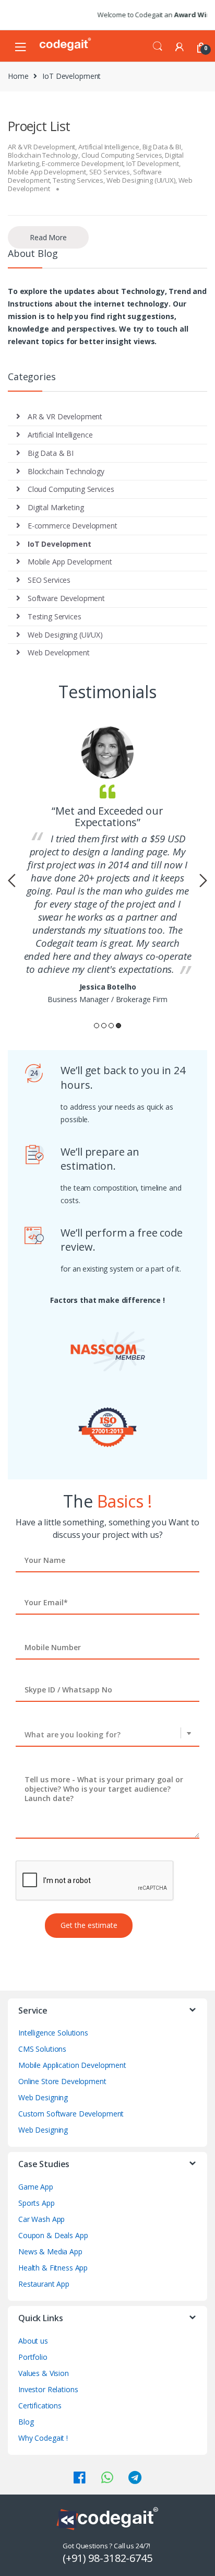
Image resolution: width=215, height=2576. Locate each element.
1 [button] (97, 1026)
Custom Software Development (71, 2114)
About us (33, 2341)
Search (158, 46)
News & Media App (50, 2251)
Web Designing (43, 2097)
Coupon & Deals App (53, 2235)
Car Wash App (41, 2219)
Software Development (66, 598)
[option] (107, 866)
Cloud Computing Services (122, 155)
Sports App (37, 2203)
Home (18, 76)
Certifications (40, 2406)
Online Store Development (62, 2081)
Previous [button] (12, 880)
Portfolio (33, 2357)
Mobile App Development (47, 172)
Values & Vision (44, 2373)
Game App (36, 2187)
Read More (48, 237)
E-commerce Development (82, 163)
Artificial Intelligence (109, 147)
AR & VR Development (41, 147)
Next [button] (203, 880)
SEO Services (110, 172)
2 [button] (104, 1026)
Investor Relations (48, 2389)
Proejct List (39, 126)
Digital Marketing (56, 507)
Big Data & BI (162, 147)
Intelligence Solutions (53, 2033)
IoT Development (153, 163)
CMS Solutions (42, 2049)
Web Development (59, 652)
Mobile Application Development (72, 2065)
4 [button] (118, 1026)
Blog (26, 2422)
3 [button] (111, 1026)
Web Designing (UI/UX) (141, 180)
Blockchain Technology (43, 155)
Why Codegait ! (43, 2438)
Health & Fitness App (53, 2268)
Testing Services (78, 180)
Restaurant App (44, 2284)
